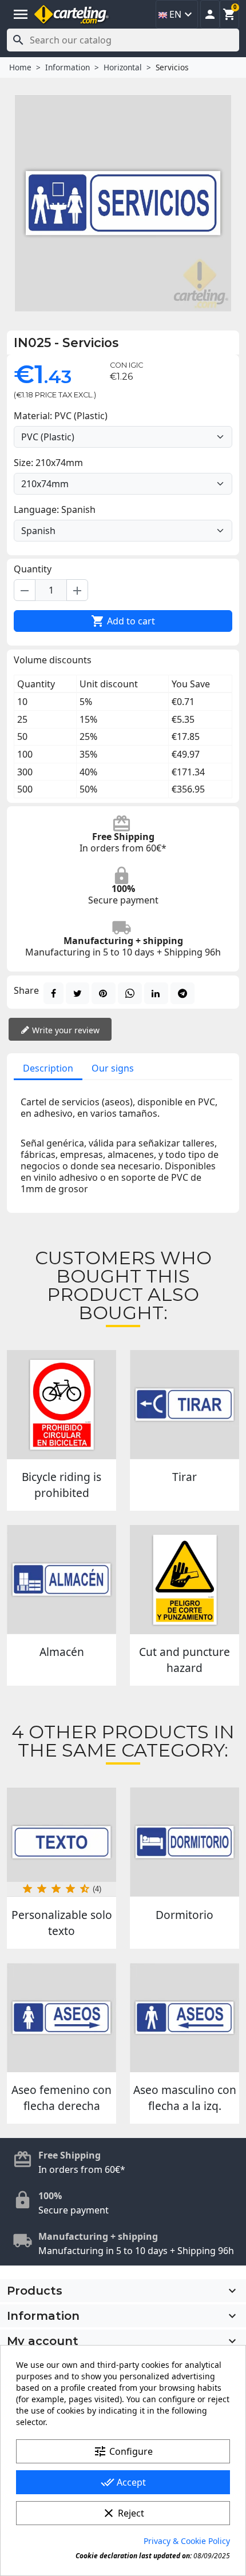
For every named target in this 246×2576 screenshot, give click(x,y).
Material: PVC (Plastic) (61, 416)
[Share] (53, 993)
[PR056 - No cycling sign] (61, 1405)
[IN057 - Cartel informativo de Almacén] (61, 1580)
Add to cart (123, 621)
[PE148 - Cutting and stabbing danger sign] (184, 1580)
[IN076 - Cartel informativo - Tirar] (184, 1405)
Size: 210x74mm (48, 463)
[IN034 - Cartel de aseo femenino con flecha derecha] (61, 2018)
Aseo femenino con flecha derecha (61, 2098)
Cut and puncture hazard (184, 1660)
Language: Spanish (55, 509)
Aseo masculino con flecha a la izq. (185, 2098)
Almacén (62, 1652)
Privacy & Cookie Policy (187, 2541)
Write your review (65, 1030)
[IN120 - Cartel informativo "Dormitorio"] (184, 1842)
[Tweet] (78, 993)
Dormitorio (184, 1915)
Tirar (184, 1477)
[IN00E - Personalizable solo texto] (61, 1842)
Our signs (113, 1068)
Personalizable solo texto (62, 1923)
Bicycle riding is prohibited (61, 1485)
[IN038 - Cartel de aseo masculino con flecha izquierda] (184, 2018)
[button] (210, 14)
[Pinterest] (104, 993)
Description (48, 1068)
